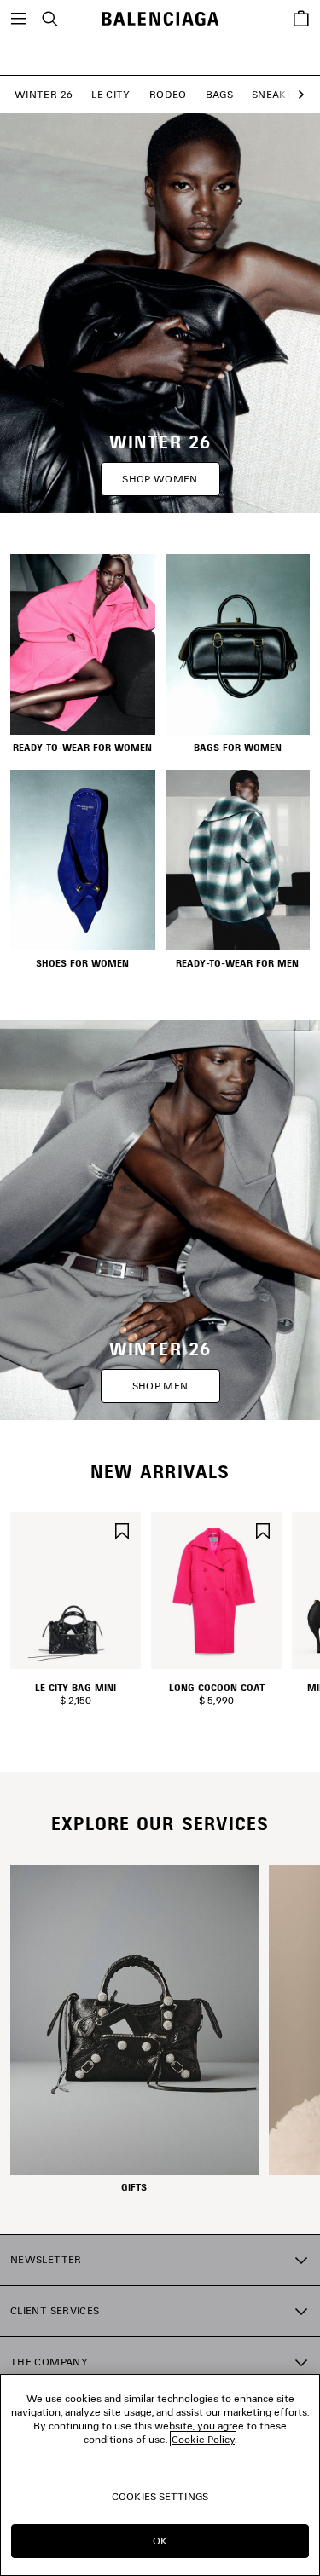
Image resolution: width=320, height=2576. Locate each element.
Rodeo (168, 94)
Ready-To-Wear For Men (237, 963)
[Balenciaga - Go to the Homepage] (160, 19)
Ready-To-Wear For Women (82, 748)
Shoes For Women (82, 963)
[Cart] (301, 19)
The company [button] (49, 2362)
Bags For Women (238, 748)
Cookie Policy (203, 2439)
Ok (160, 2541)
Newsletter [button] (46, 2259)
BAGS (219, 94)
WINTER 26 (44, 94)
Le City (111, 94)
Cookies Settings (160, 2496)
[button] (297, 95)
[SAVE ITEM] (122, 1530)
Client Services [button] (55, 2310)
